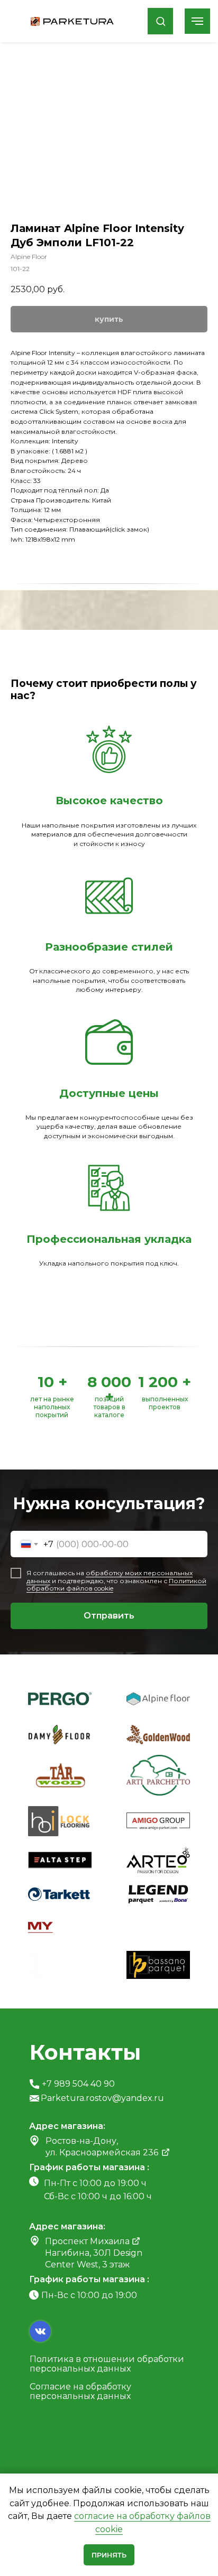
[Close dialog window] (202, 16)
